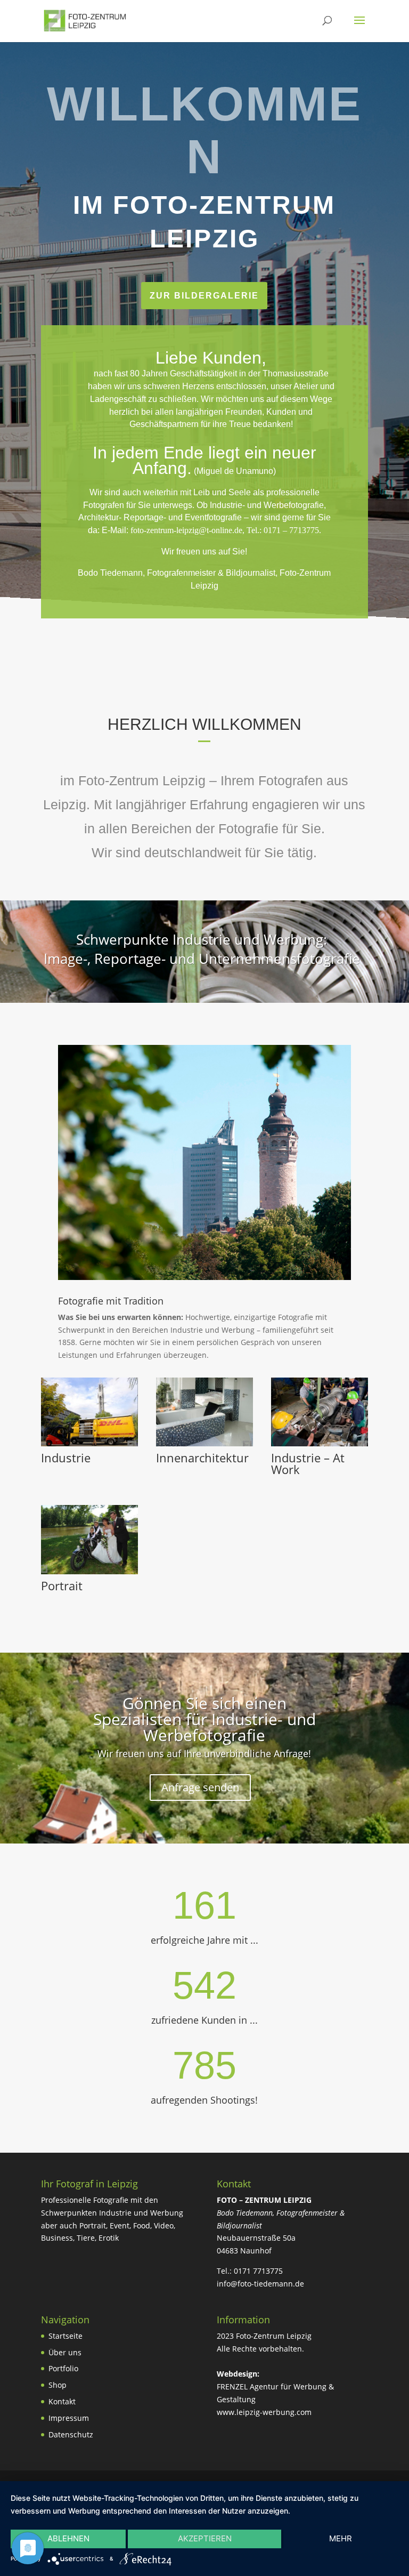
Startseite (66, 2336)
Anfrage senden (200, 1787)
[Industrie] (89, 1443)
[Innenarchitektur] (204, 1443)
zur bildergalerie (204, 296)
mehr (341, 2538)
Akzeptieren (205, 2538)
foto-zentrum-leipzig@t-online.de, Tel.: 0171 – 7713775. (226, 530)
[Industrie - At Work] (320, 1443)
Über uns (65, 2352)
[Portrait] (89, 1571)
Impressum (69, 2418)
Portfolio (63, 2368)
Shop (58, 2385)
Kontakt (62, 2401)
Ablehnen (68, 2538)
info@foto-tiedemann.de (260, 2284)
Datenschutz (71, 2434)
